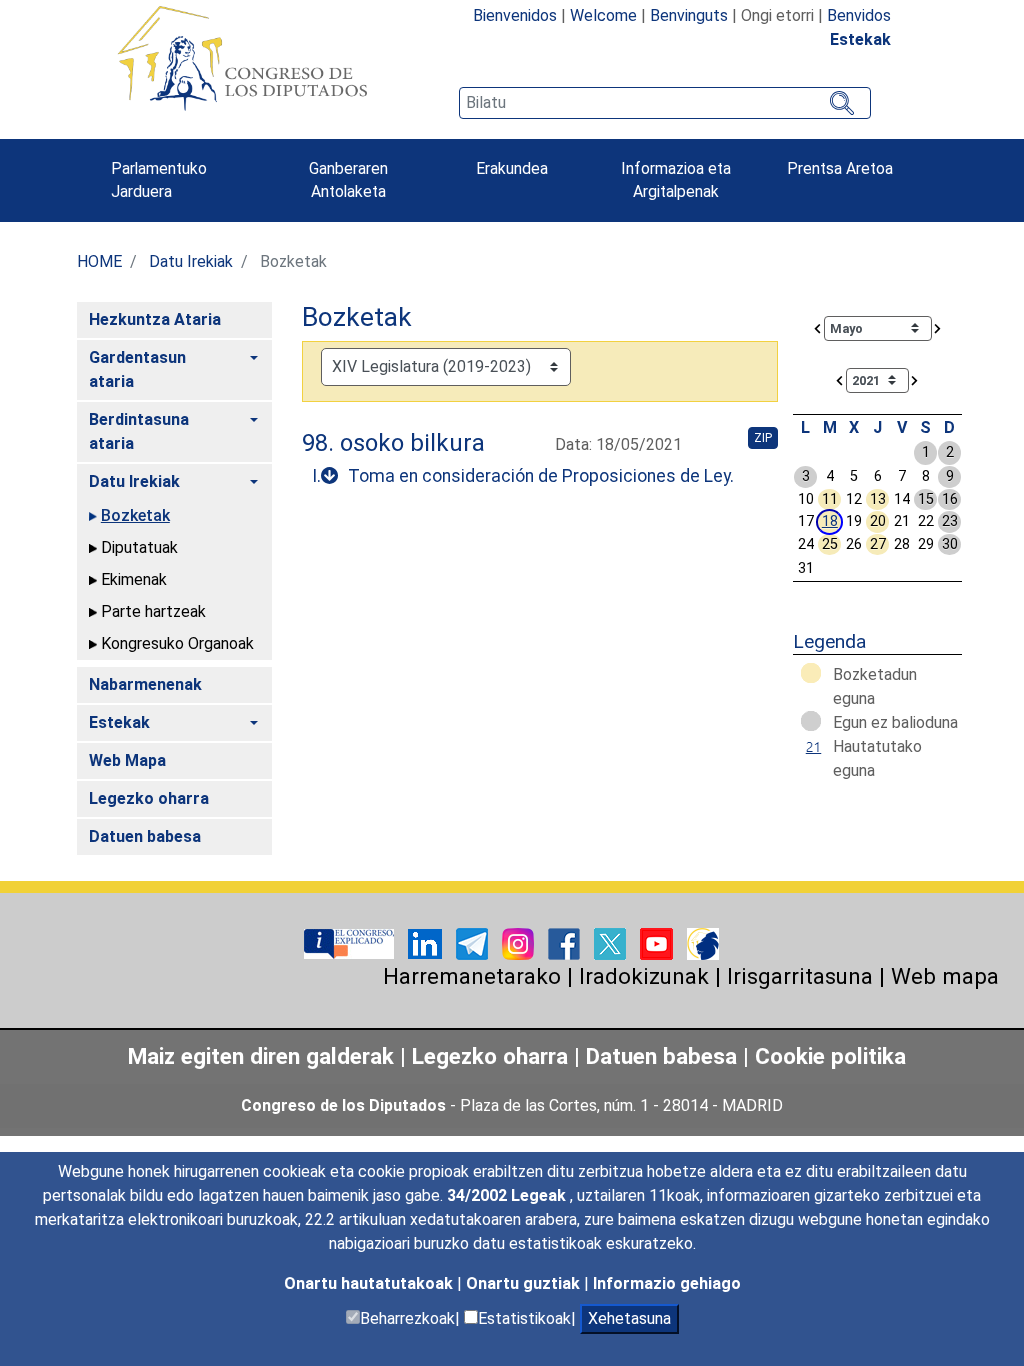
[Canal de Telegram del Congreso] (474, 942)
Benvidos (859, 15)
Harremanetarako (472, 976)
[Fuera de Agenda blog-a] (703, 942)
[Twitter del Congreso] (612, 942)
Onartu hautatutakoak (370, 1283)
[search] (665, 103)
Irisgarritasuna (800, 976)
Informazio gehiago (667, 1283)
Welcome (603, 15)
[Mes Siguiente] (938, 327)
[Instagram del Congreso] (520, 942)
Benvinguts (689, 15)
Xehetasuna (629, 1318)
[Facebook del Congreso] (566, 942)
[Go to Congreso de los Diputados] (242, 58)
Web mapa (945, 976)
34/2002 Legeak (508, 1195)
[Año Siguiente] (915, 379)
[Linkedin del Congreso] (427, 942)
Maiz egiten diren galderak (261, 1056)
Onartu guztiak (525, 1283)
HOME (99, 261)
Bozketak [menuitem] (135, 515)
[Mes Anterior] (818, 327)
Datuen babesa (661, 1056)
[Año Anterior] (840, 379)
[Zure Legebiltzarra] (351, 942)
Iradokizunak (644, 976)
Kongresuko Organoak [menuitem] (177, 643)
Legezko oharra (493, 1056)
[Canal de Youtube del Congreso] (658, 942)
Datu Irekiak (191, 261)
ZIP (763, 438)
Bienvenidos (515, 15)
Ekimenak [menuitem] (134, 579)
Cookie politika (830, 1056)
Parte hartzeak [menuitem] (153, 611)
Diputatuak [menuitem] (139, 547)
